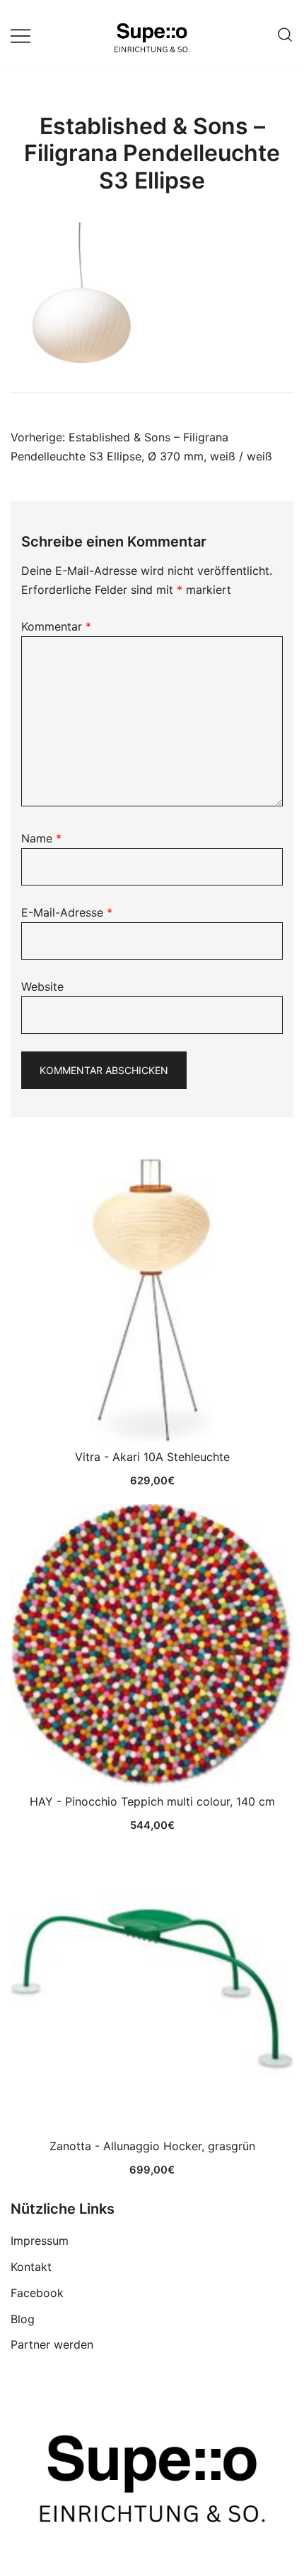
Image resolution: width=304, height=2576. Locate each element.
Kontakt (31, 2267)
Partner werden (52, 2344)
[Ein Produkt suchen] (285, 35)
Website (42, 986)
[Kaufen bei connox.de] (152, 1990)
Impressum (40, 2241)
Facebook (37, 2293)
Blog (23, 2319)
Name (41, 838)
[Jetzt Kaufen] (152, 1301)
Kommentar (56, 626)
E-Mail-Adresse (67, 912)
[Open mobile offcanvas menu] (21, 35)
